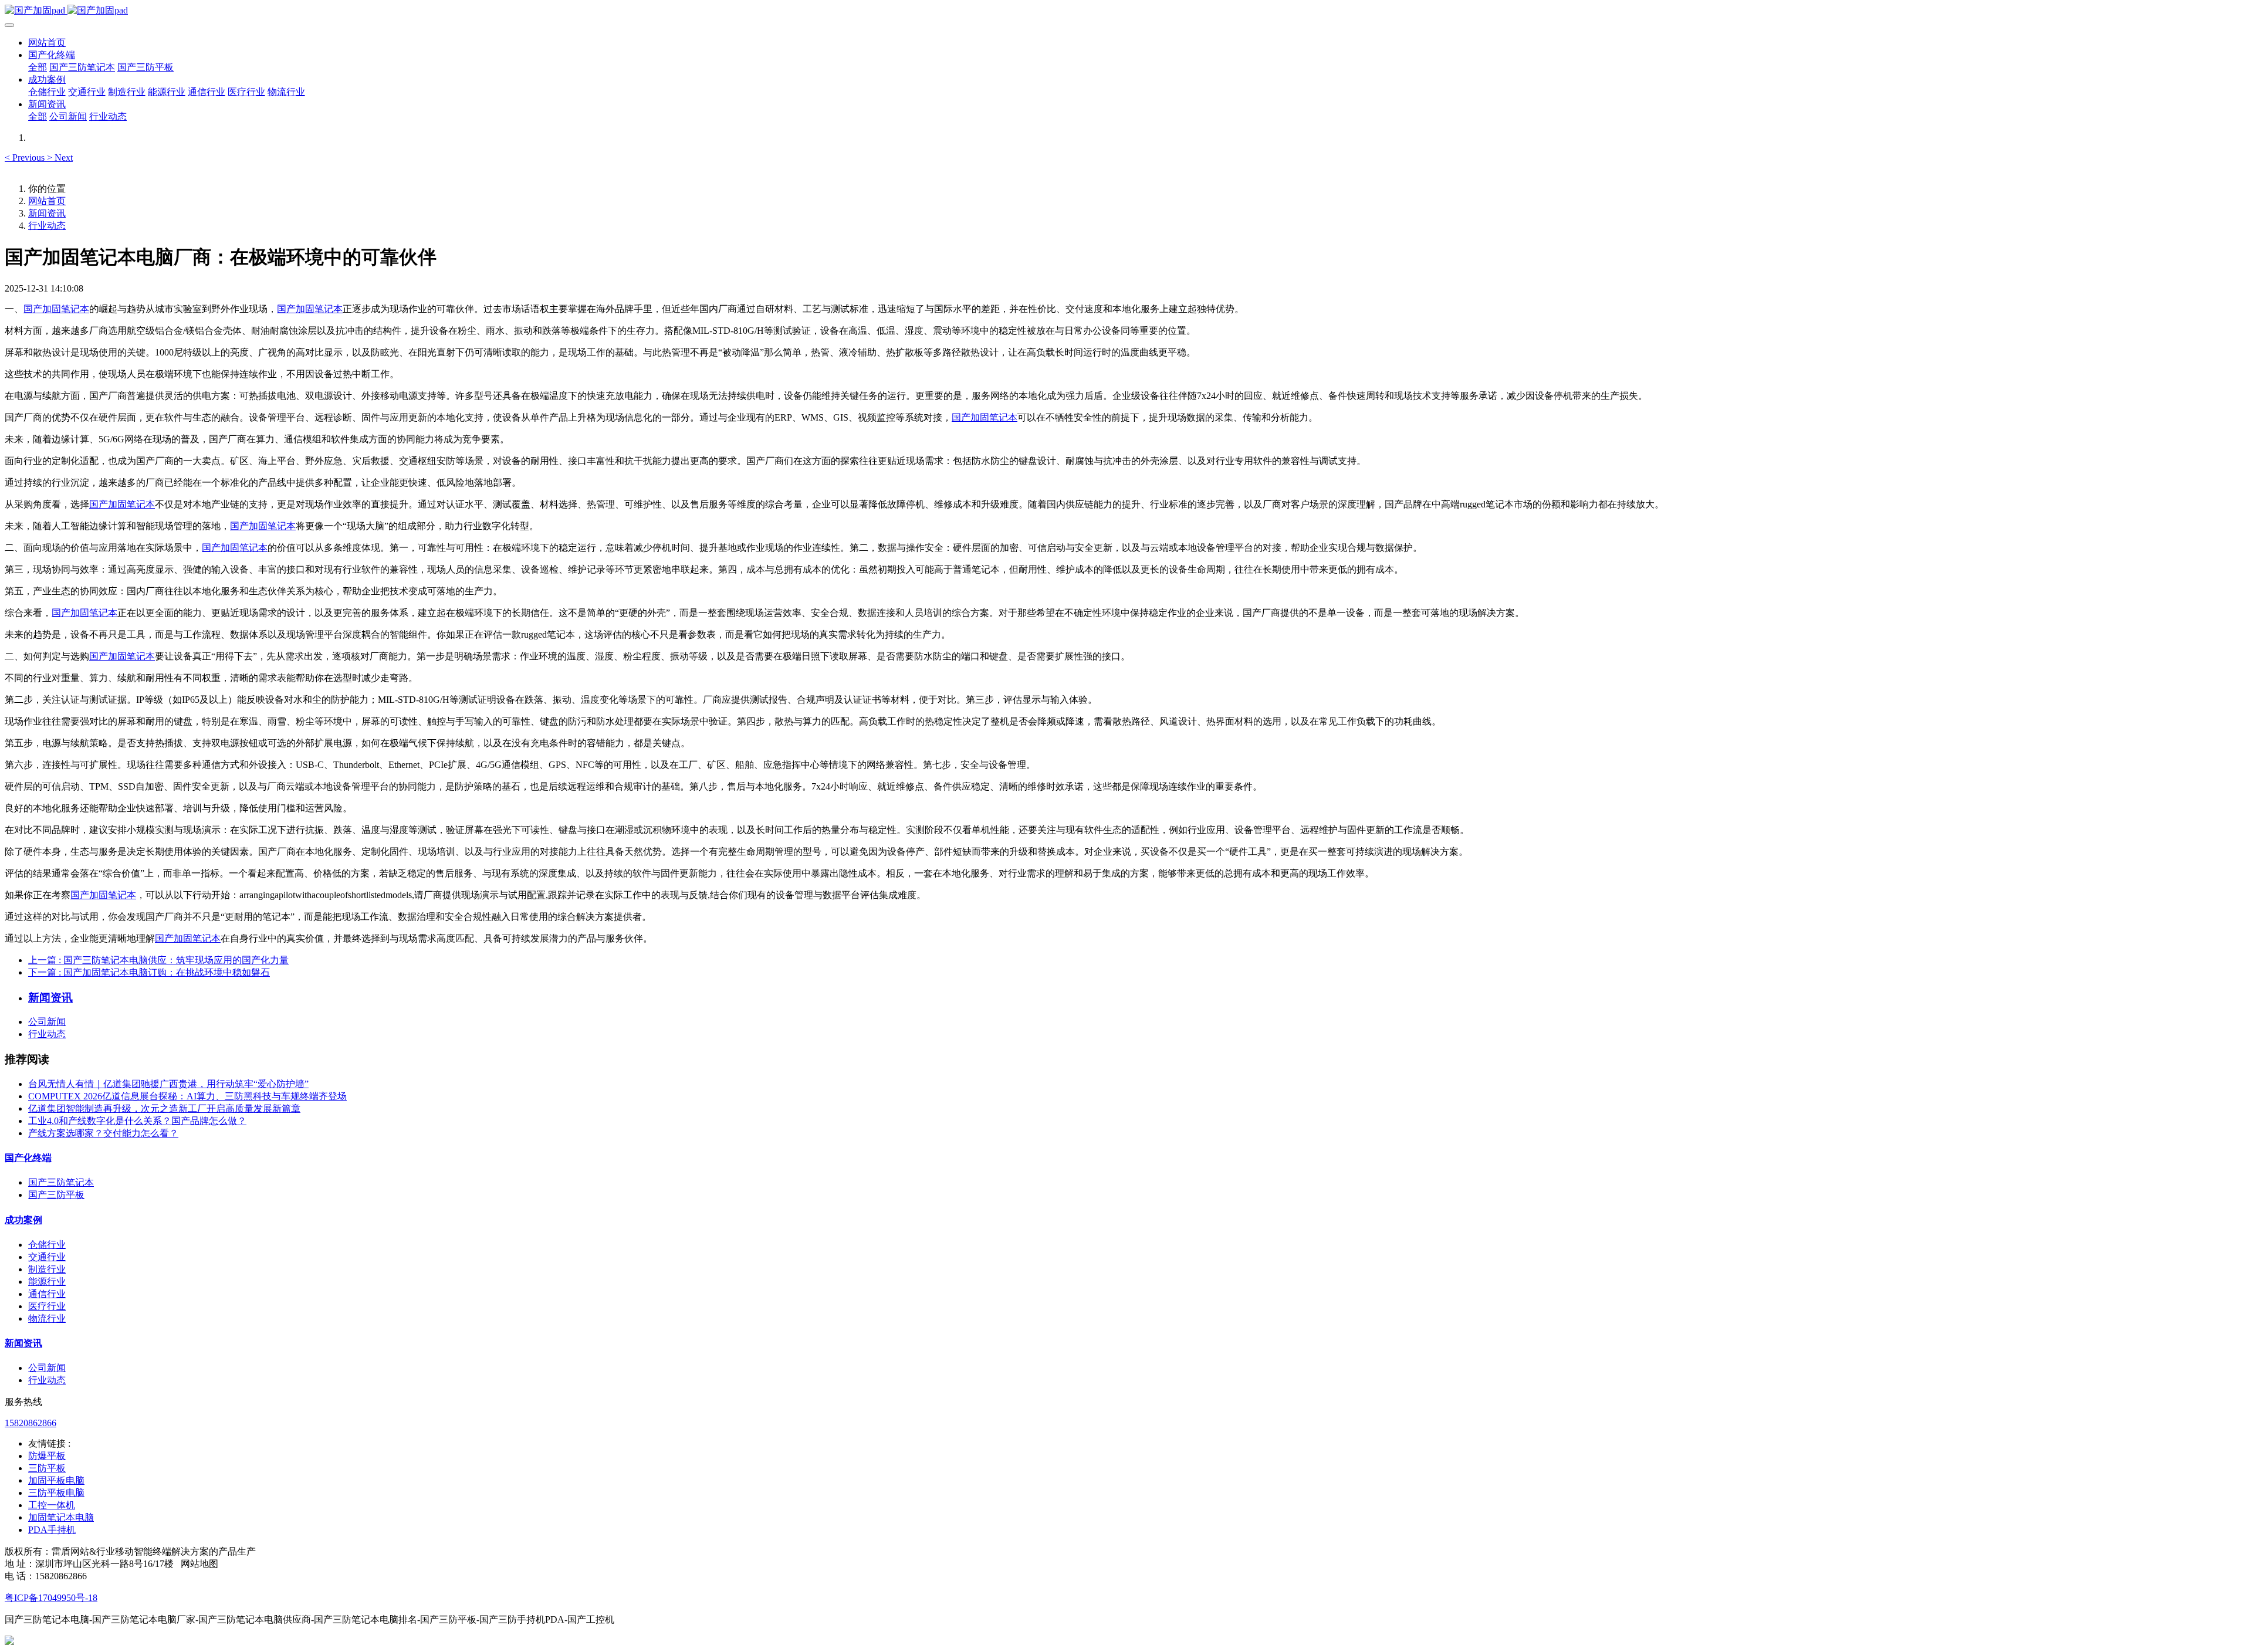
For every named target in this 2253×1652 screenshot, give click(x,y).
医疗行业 (47, 1306)
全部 (38, 67)
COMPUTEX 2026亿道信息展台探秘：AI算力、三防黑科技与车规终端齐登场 (187, 1096)
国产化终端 (28, 1158)
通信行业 (47, 1294)
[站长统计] (9, 1642)
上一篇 (158, 960)
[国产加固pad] (1126, 11)
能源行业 (47, 1282)
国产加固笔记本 (56, 309)
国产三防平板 (56, 1195)
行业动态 (47, 226)
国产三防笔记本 (61, 1182)
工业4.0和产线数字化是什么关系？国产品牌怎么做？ (137, 1121)
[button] (26, 158)
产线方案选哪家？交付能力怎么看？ (103, 1133)
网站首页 (47, 43)
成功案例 (23, 1220)
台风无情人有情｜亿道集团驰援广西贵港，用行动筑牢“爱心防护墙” (168, 1084)
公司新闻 (47, 1022)
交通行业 (47, 1257)
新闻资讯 (47, 213)
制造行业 (47, 1269)
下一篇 (149, 972)
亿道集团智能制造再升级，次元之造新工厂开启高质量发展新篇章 (164, 1108)
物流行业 (47, 1318)
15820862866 (31, 1423)
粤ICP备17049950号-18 (51, 1598)
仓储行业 (47, 1245)
